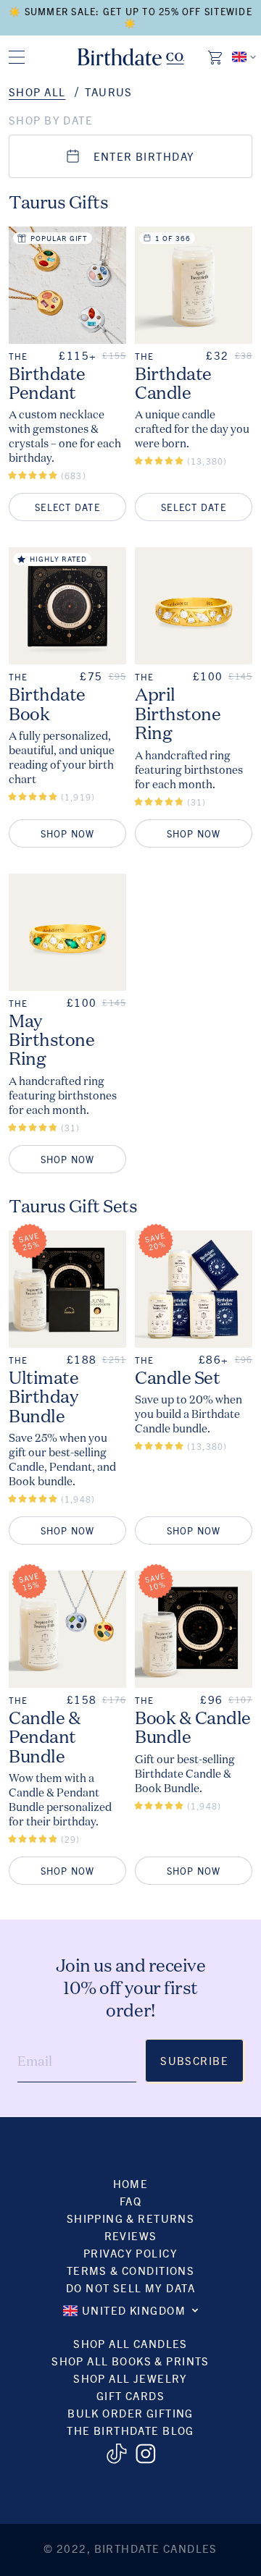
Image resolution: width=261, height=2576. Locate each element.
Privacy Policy (130, 2253)
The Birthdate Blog (130, 2430)
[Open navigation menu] (17, 57)
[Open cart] (216, 57)
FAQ (130, 2201)
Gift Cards (130, 2395)
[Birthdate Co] (131, 57)
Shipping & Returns (131, 2218)
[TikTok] (116, 2454)
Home (131, 2183)
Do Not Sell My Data (130, 2288)
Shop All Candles (130, 2343)
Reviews (131, 2235)
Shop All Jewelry (130, 2378)
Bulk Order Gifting (130, 2413)
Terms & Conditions (131, 2270)
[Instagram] (145, 2454)
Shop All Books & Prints (130, 2361)
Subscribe (194, 2060)
